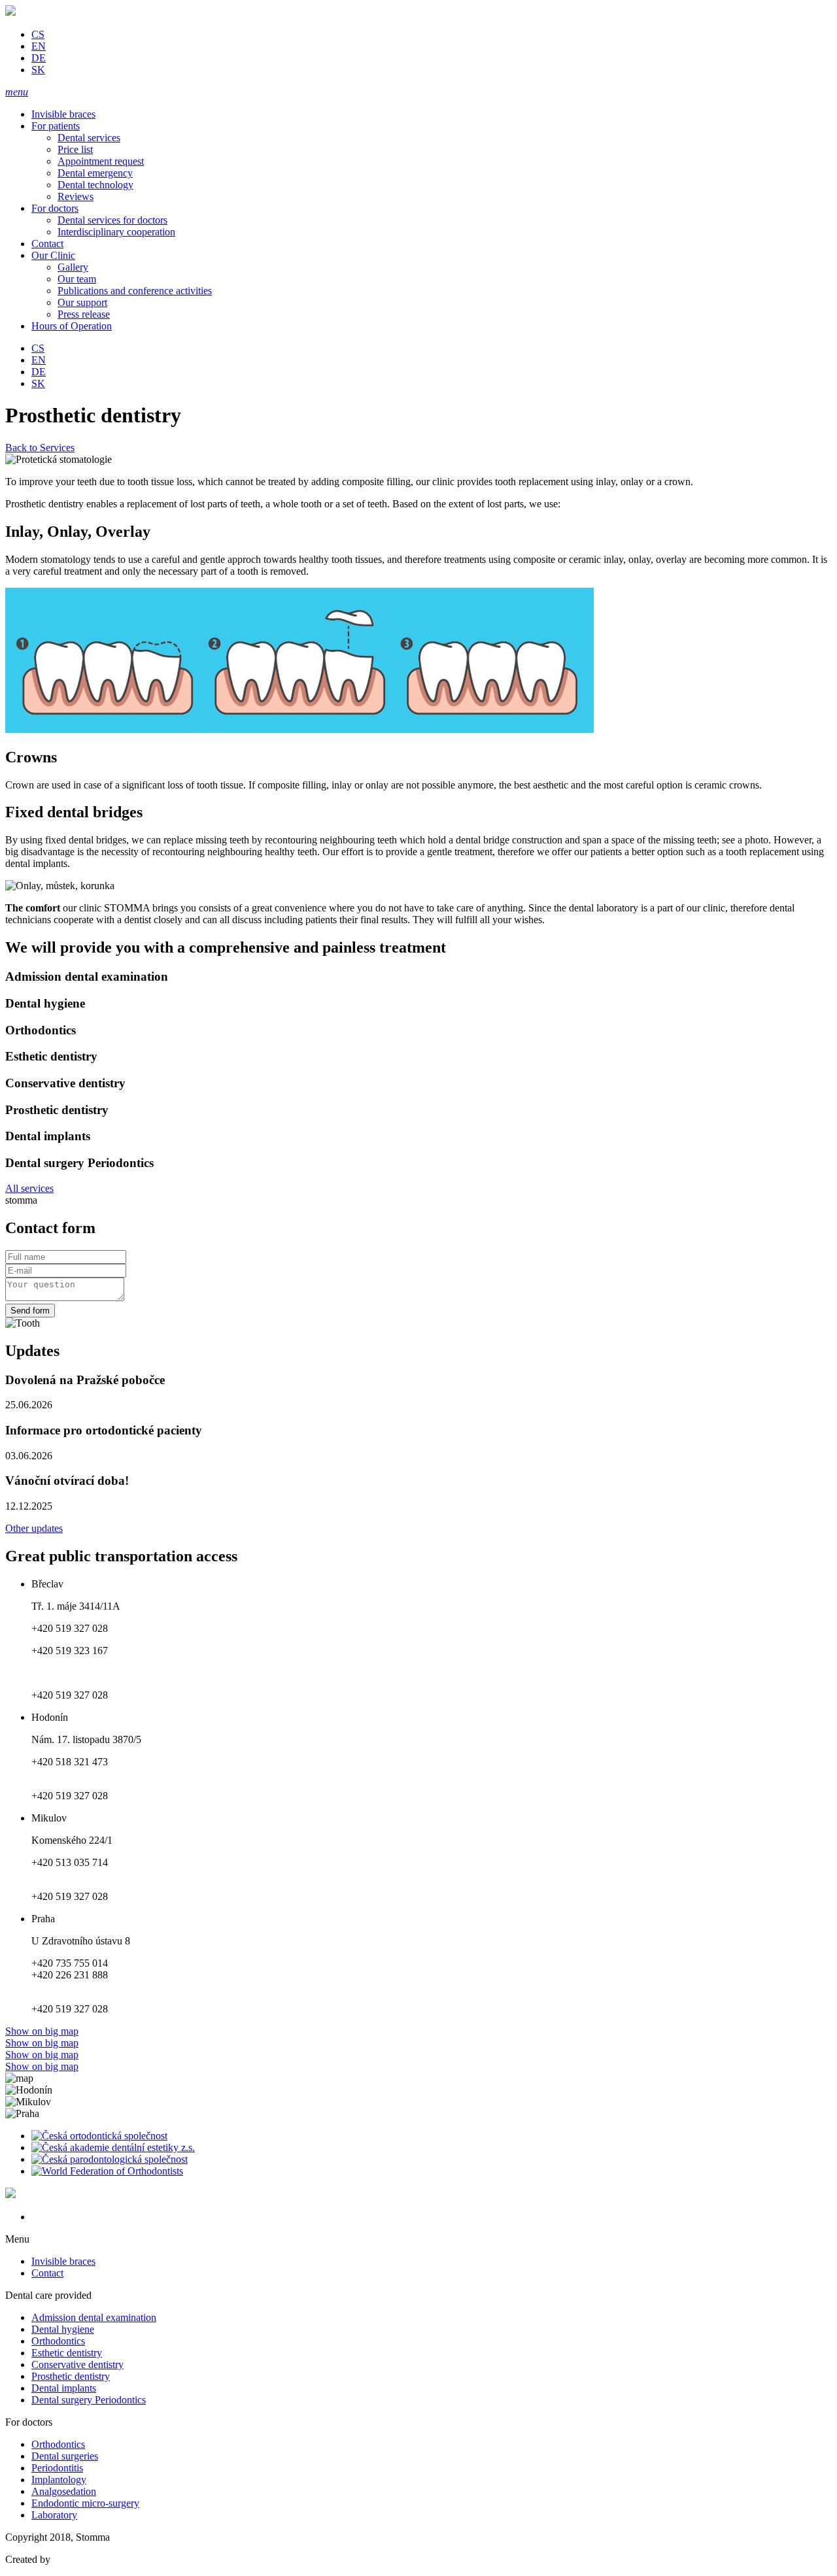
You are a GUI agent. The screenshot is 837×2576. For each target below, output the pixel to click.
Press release (84, 314)
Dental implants (64, 2388)
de (39, 58)
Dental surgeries (65, 2456)
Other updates (34, 1528)
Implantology (59, 2480)
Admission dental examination (94, 2317)
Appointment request (101, 161)
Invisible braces (63, 114)
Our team (77, 279)
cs (38, 34)
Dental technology (95, 185)
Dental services (89, 138)
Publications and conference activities (135, 291)
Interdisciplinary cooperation (116, 232)
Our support (82, 302)
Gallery (73, 267)
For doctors (55, 208)
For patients (56, 126)
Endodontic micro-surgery (85, 2503)
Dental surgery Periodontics (89, 2400)
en (39, 46)
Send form (30, 1311)
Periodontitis (57, 2468)
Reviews (76, 196)
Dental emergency (95, 173)
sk (38, 70)
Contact (47, 244)
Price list (75, 149)
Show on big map (42, 2031)
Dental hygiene (63, 2329)
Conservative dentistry (77, 2364)
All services (29, 1188)
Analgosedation (64, 2491)
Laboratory (54, 2515)
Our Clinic (53, 255)
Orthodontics (58, 2341)
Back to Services (40, 448)
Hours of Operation (72, 326)
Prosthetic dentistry (71, 2376)
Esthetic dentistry (67, 2353)
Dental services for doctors (112, 220)
